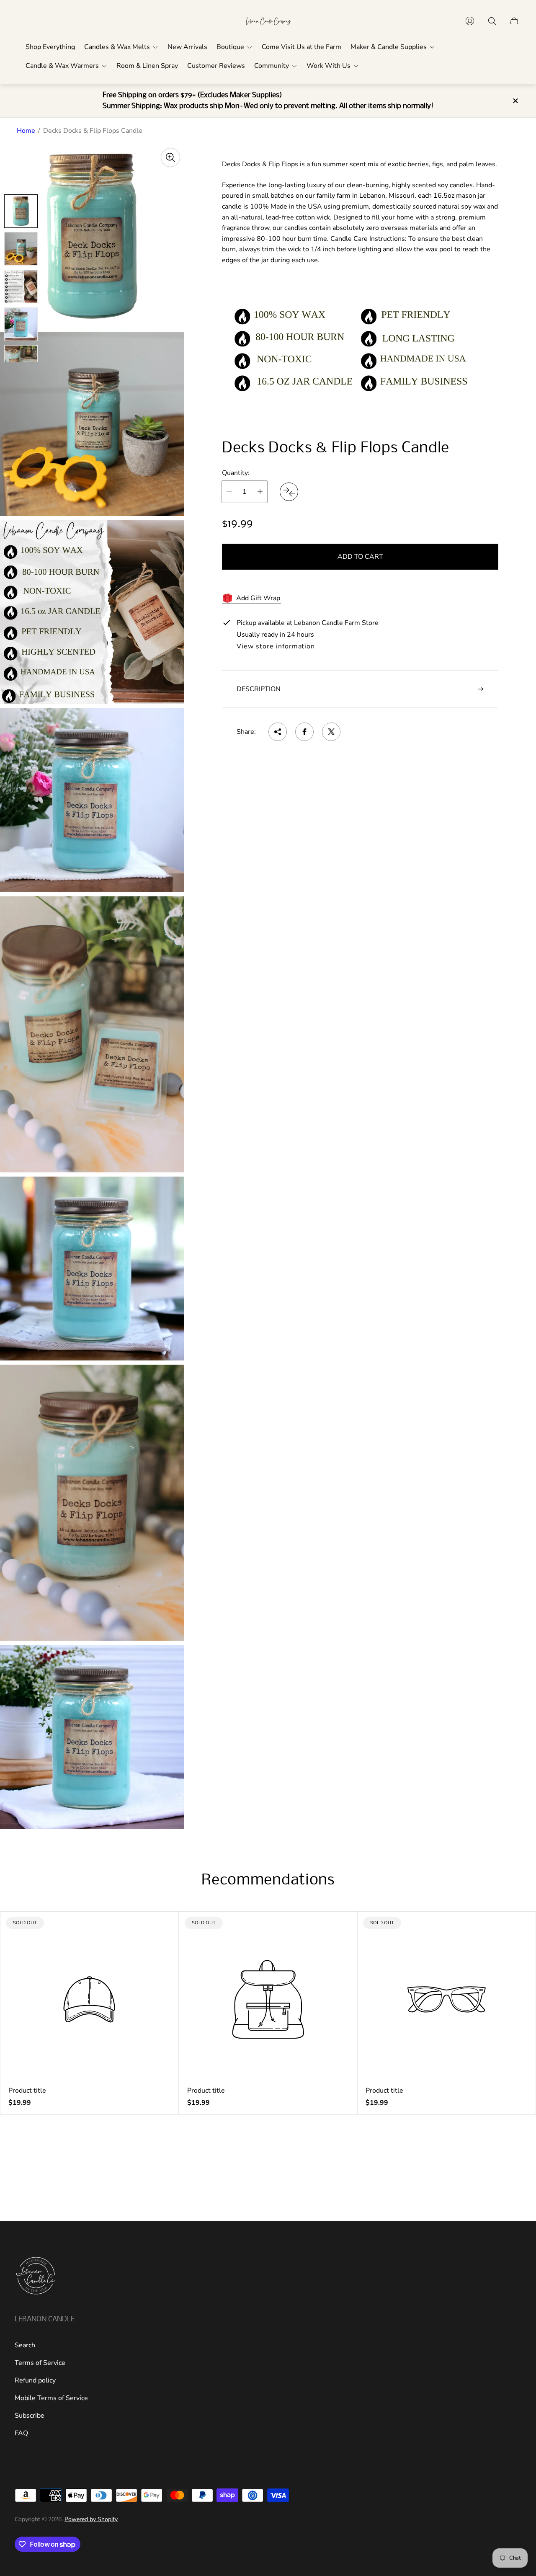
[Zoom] (170, 157)
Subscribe (30, 2416)
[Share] (278, 732)
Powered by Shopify (91, 2519)
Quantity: (236, 473)
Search (25, 2345)
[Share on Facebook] (304, 732)
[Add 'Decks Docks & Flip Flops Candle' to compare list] (289, 492)
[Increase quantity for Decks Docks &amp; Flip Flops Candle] (260, 492)
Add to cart (360, 557)
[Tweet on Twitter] (331, 732)
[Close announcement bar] (515, 101)
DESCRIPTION (259, 689)
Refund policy (35, 2380)
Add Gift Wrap (258, 598)
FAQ (21, 2433)
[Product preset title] (89, 1999)
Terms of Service (40, 2363)
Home (26, 131)
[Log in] (470, 21)
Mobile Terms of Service (51, 2398)
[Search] (492, 21)
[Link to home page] (36, 2277)
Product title (27, 2091)
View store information (276, 647)
